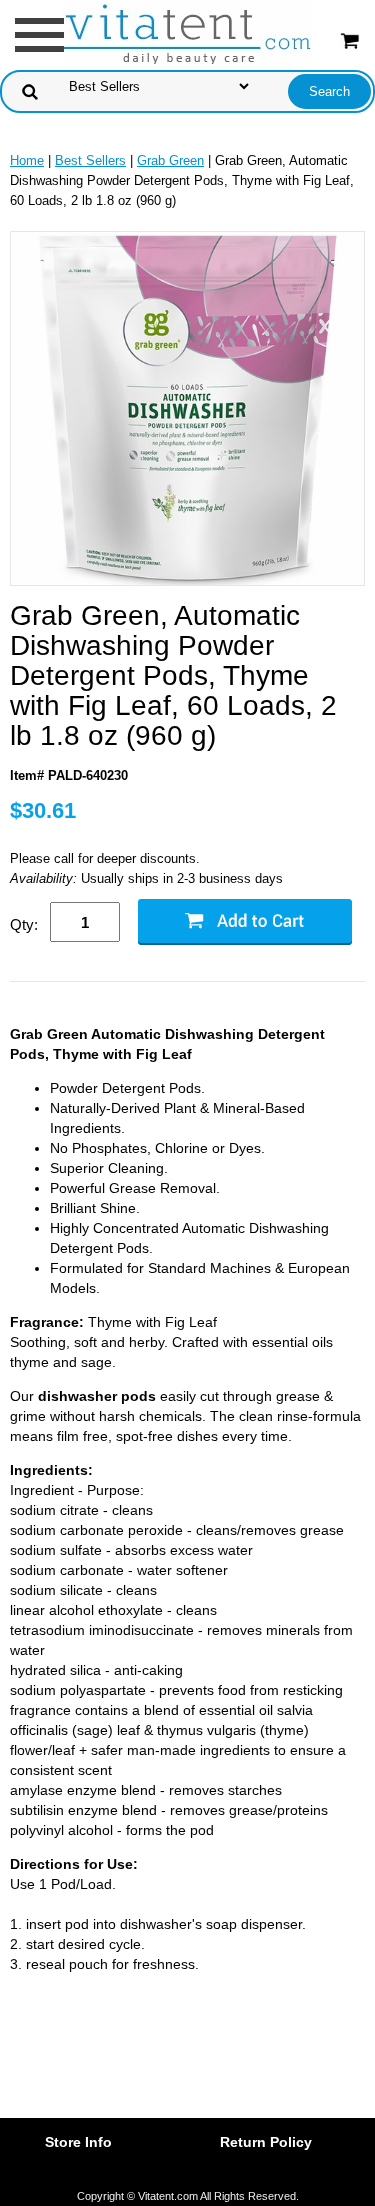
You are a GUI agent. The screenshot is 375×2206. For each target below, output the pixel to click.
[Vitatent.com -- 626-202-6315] (188, 33)
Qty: (24, 924)
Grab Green (170, 160)
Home (27, 160)
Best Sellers (90, 160)
